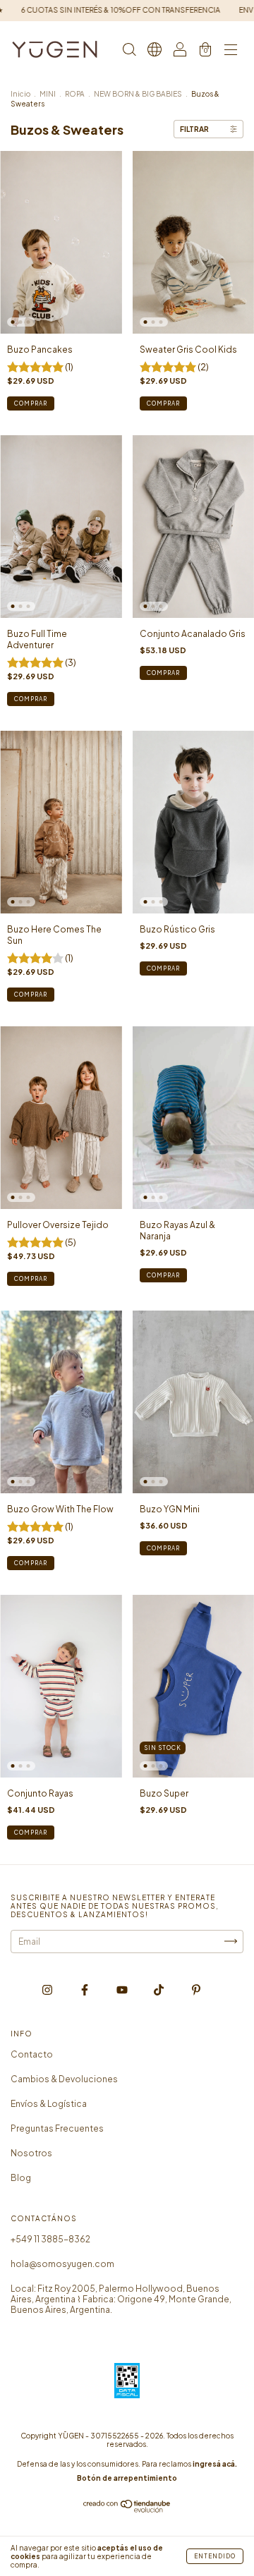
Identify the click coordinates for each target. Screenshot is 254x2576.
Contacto (32, 2054)
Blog (21, 2178)
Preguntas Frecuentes (57, 2128)
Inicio (20, 94)
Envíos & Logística (49, 2104)
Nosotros (31, 2153)
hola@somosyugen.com (62, 2264)
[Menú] (231, 51)
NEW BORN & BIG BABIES (138, 94)
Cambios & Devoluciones (64, 2079)
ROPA (75, 94)
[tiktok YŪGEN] (159, 1989)
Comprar (31, 403)
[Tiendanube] (127, 2509)
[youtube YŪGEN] (123, 1989)
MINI (48, 94)
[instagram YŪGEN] (48, 1989)
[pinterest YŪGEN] (196, 1989)
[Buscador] (129, 51)
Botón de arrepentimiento (127, 2478)
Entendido (215, 2556)
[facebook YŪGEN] (85, 1989)
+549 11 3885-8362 (50, 2239)
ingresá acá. (215, 2464)
